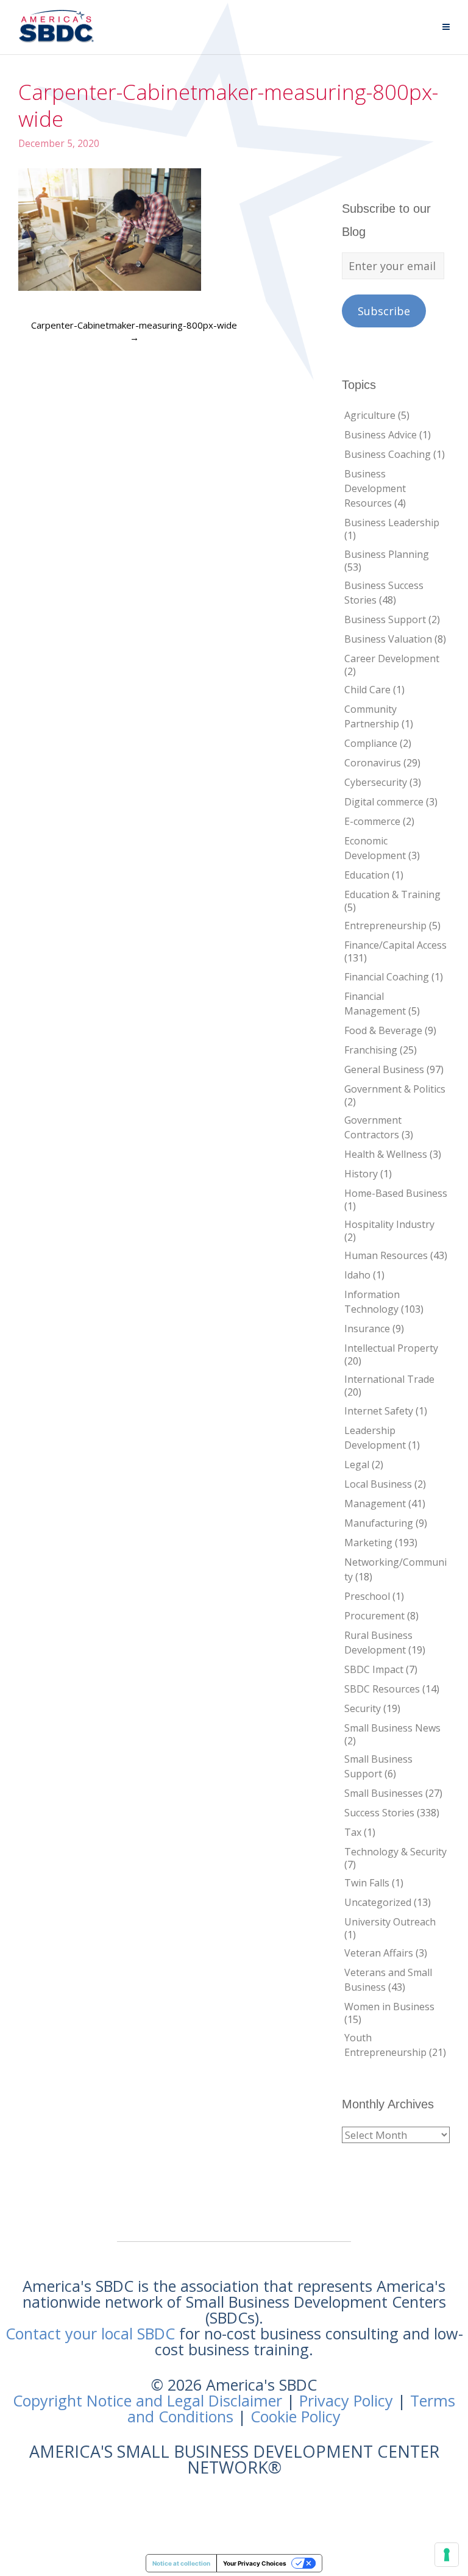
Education (367, 875)
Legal (357, 1465)
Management (375, 1504)
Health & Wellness (386, 1154)
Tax (353, 1832)
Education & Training (392, 894)
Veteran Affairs (379, 1953)
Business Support (385, 619)
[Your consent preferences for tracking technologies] (447, 2555)
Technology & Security (395, 1852)
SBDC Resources (382, 1689)
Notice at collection (181, 2563)
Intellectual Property (391, 1348)
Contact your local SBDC (90, 2333)
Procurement (374, 1616)
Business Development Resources (375, 488)
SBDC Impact (374, 1669)
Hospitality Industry (389, 1224)
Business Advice (381, 435)
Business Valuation (388, 639)
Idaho (357, 1275)
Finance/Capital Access (395, 945)
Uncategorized (378, 1902)
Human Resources (386, 1255)
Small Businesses (384, 1793)
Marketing (368, 1543)
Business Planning (387, 554)
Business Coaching (388, 454)
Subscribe (384, 311)
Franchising (371, 1050)
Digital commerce (384, 802)
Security (363, 1708)
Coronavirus (373, 763)
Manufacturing (379, 1523)
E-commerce (372, 821)
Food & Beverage (383, 1030)
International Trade (389, 1379)
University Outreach (390, 1922)
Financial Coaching (387, 977)
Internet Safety (379, 1411)
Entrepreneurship (385, 926)
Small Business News (392, 1728)
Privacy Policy (346, 2400)
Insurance (367, 1329)
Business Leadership (392, 523)
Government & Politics (395, 1089)
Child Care (367, 690)
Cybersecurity (376, 782)
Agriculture (370, 415)
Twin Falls (367, 1883)
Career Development (392, 658)
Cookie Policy (296, 2416)
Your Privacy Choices (255, 2563)
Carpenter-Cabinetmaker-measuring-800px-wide (134, 331)
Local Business (378, 1484)
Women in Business (389, 2007)
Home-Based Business (396, 1193)
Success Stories (379, 1813)
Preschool (367, 1596)
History (361, 1174)
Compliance (371, 743)
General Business (384, 1069)
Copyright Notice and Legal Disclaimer (147, 2400)
